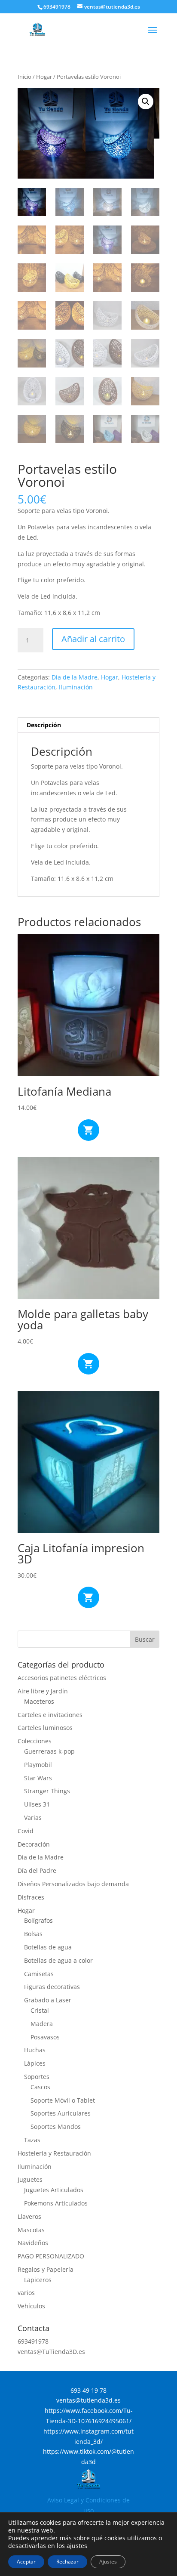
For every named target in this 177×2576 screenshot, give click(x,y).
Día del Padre (37, 1870)
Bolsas (33, 1934)
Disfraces (31, 1897)
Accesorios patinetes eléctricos (62, 1678)
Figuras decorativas (52, 1987)
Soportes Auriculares (61, 2113)
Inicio (24, 77)
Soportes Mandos (56, 2127)
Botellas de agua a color (58, 1960)
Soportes (37, 2077)
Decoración (34, 1844)
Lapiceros (38, 2280)
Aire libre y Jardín (43, 1691)
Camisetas (39, 1974)
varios (26, 2293)
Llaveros (29, 2216)
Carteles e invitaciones (50, 1715)
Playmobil (38, 1765)
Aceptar (26, 2562)
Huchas (35, 2050)
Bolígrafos (38, 1920)
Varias (33, 1818)
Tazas (32, 2140)
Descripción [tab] (44, 725)
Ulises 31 (37, 1804)
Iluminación (76, 687)
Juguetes (30, 2179)
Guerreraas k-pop (49, 1751)
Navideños (33, 2243)
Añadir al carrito (93, 639)
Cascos (40, 2087)
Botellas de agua (48, 1947)
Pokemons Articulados (56, 2203)
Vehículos (31, 2306)
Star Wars (38, 1778)
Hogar (44, 77)
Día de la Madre (75, 677)
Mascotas (31, 2230)
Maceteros (39, 1701)
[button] (146, 102)
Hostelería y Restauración (54, 2153)
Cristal (40, 2010)
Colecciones (35, 1741)
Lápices (35, 2063)
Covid (26, 1831)
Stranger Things (47, 1791)
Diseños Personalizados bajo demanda (73, 1884)
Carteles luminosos (45, 1728)
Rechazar (67, 2562)
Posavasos (45, 2037)
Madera (42, 2024)
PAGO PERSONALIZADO (51, 2256)
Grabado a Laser (48, 2000)
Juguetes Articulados (54, 2190)
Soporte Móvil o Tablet (63, 2100)
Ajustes (108, 2562)
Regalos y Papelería (46, 2269)
